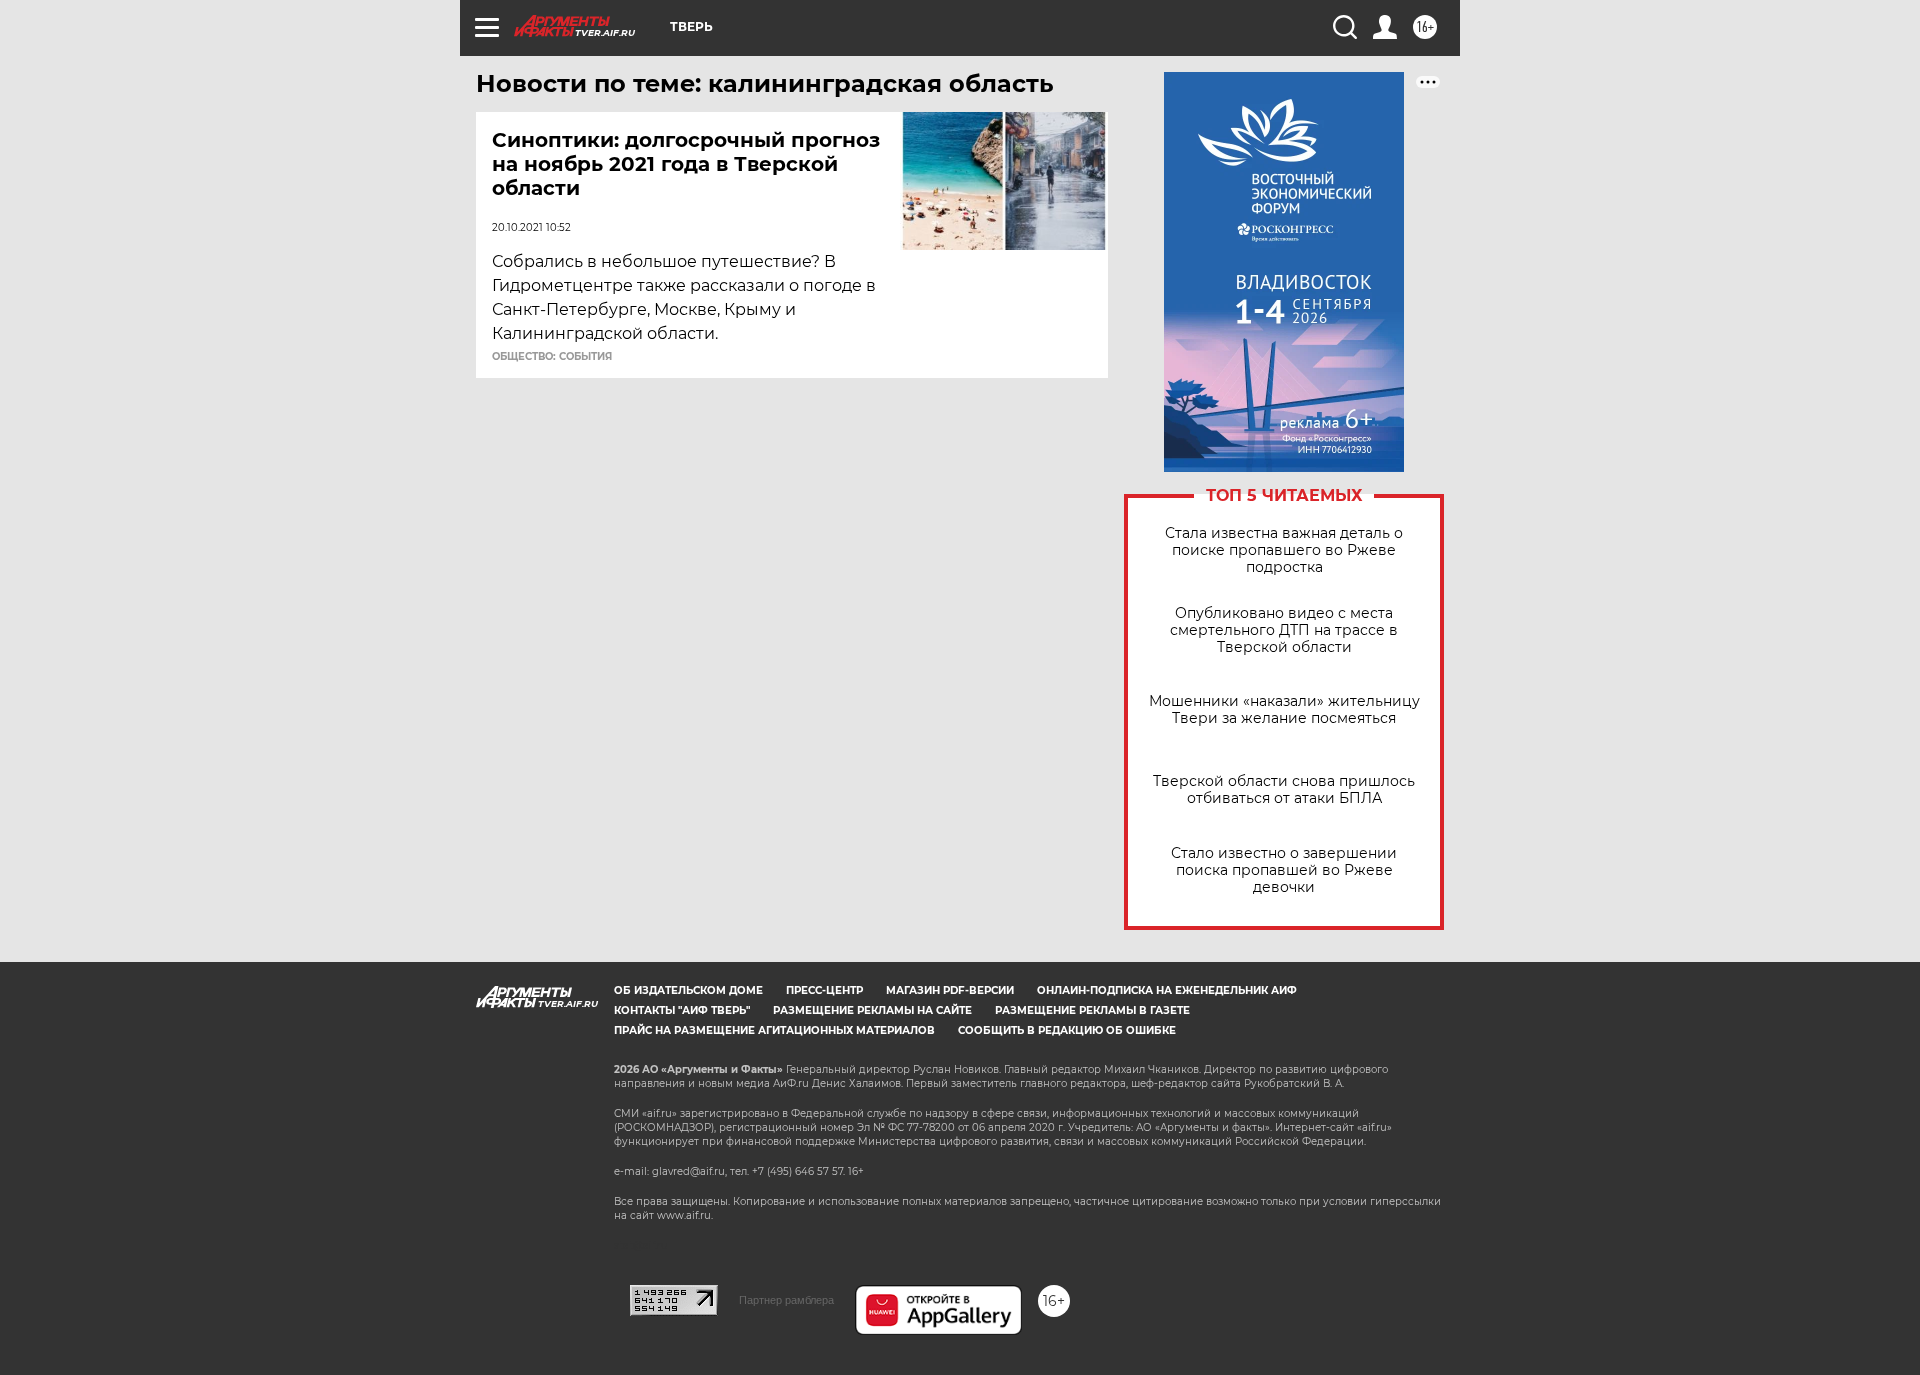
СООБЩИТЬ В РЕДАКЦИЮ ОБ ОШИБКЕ (1067, 1030)
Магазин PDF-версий (950, 990)
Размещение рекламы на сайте (872, 1010)
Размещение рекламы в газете (1092, 1010)
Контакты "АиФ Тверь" (682, 1010)
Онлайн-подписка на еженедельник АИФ (1167, 990)
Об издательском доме (688, 990)
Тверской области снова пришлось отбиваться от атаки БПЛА (1284, 790)
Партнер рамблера (786, 1300)
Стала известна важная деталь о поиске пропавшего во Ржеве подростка (1284, 550)
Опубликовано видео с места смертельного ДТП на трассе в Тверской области (1284, 630)
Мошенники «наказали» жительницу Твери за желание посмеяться (1284, 710)
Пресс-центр (824, 990)
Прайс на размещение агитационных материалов (774, 1030)
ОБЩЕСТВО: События (552, 357)
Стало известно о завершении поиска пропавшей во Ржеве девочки (1284, 870)
